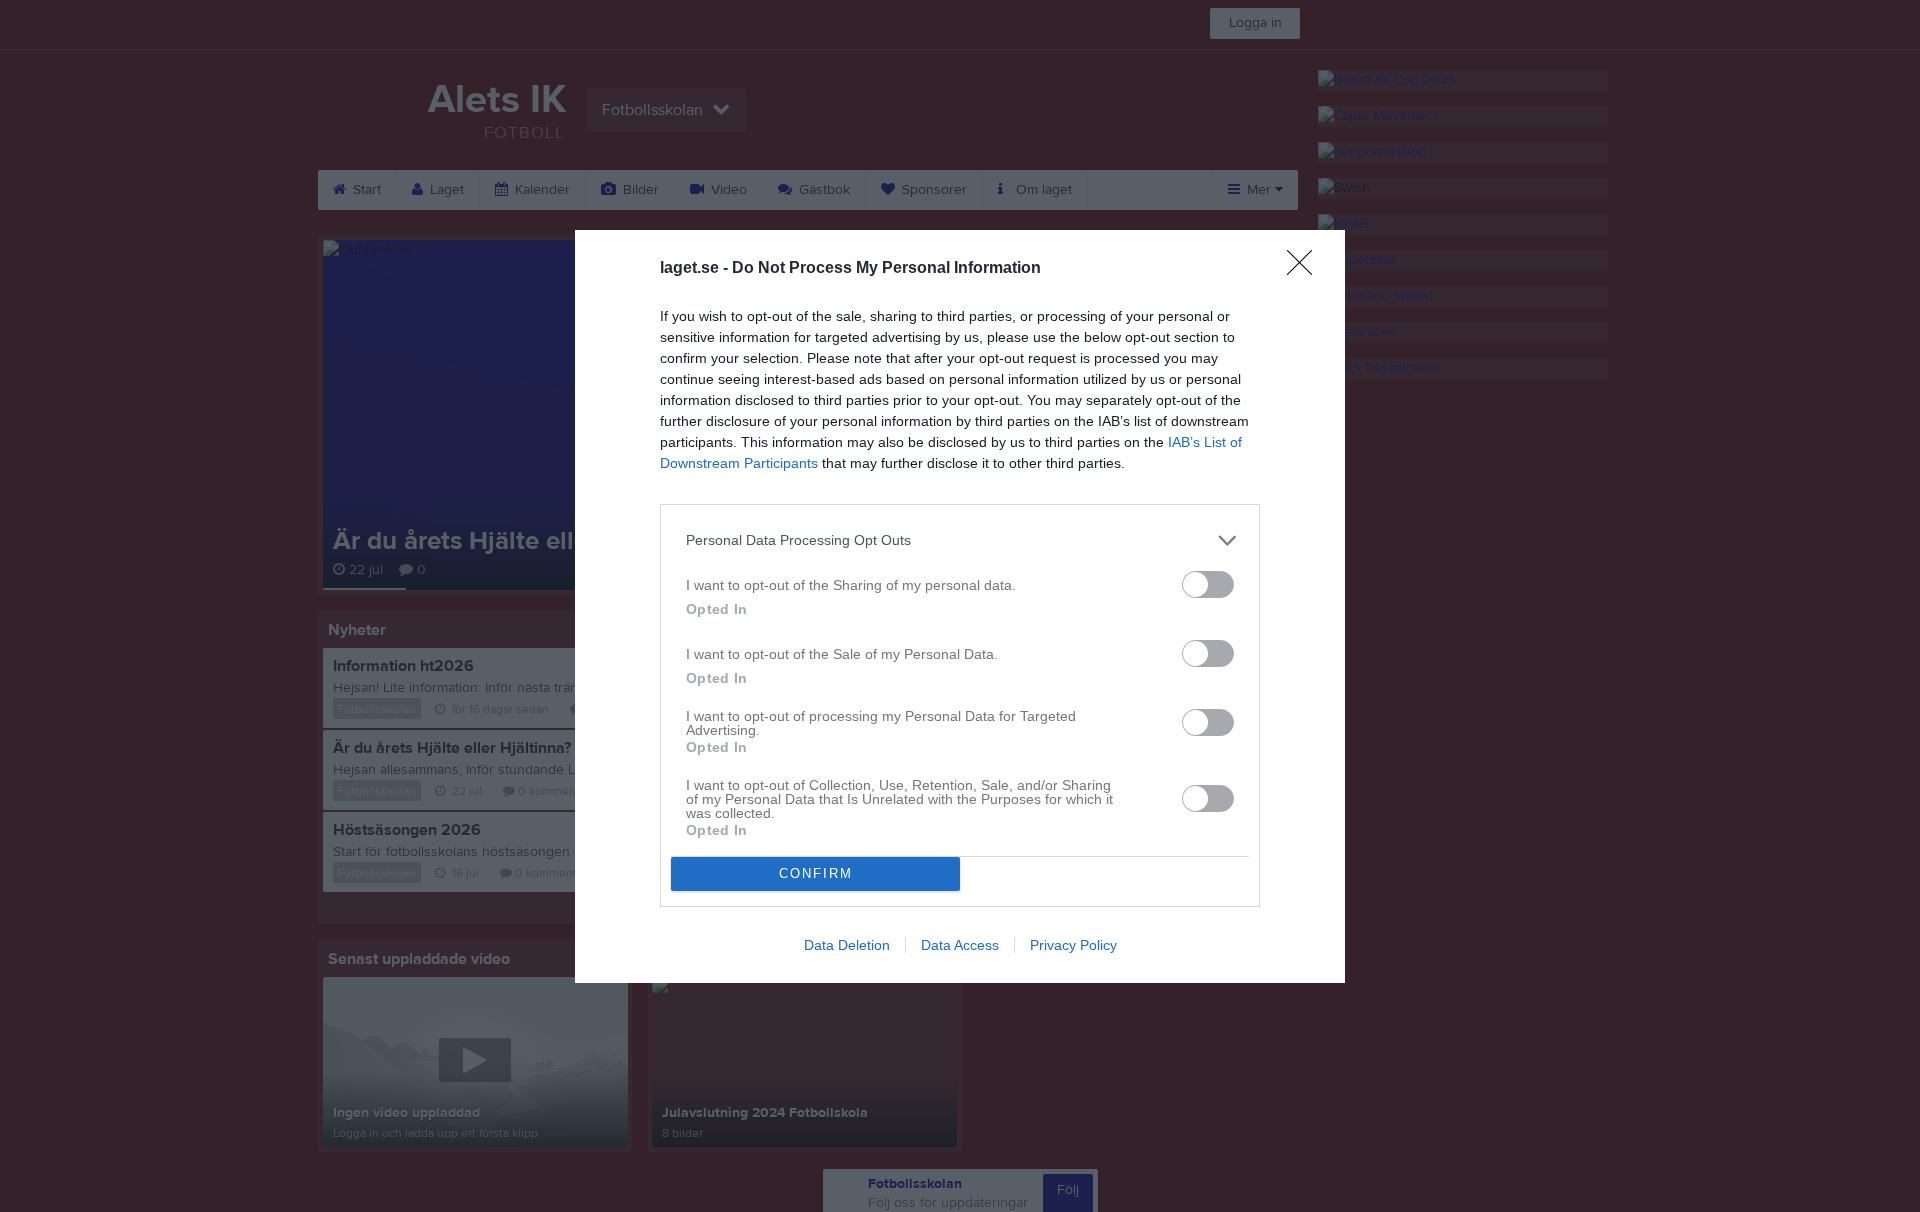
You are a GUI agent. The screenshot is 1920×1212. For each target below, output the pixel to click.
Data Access (960, 945)
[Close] (1306, 269)
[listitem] (960, 540)
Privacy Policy (1073, 945)
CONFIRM (816, 873)
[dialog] (960, 606)
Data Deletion (847, 945)
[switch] (1208, 584)
